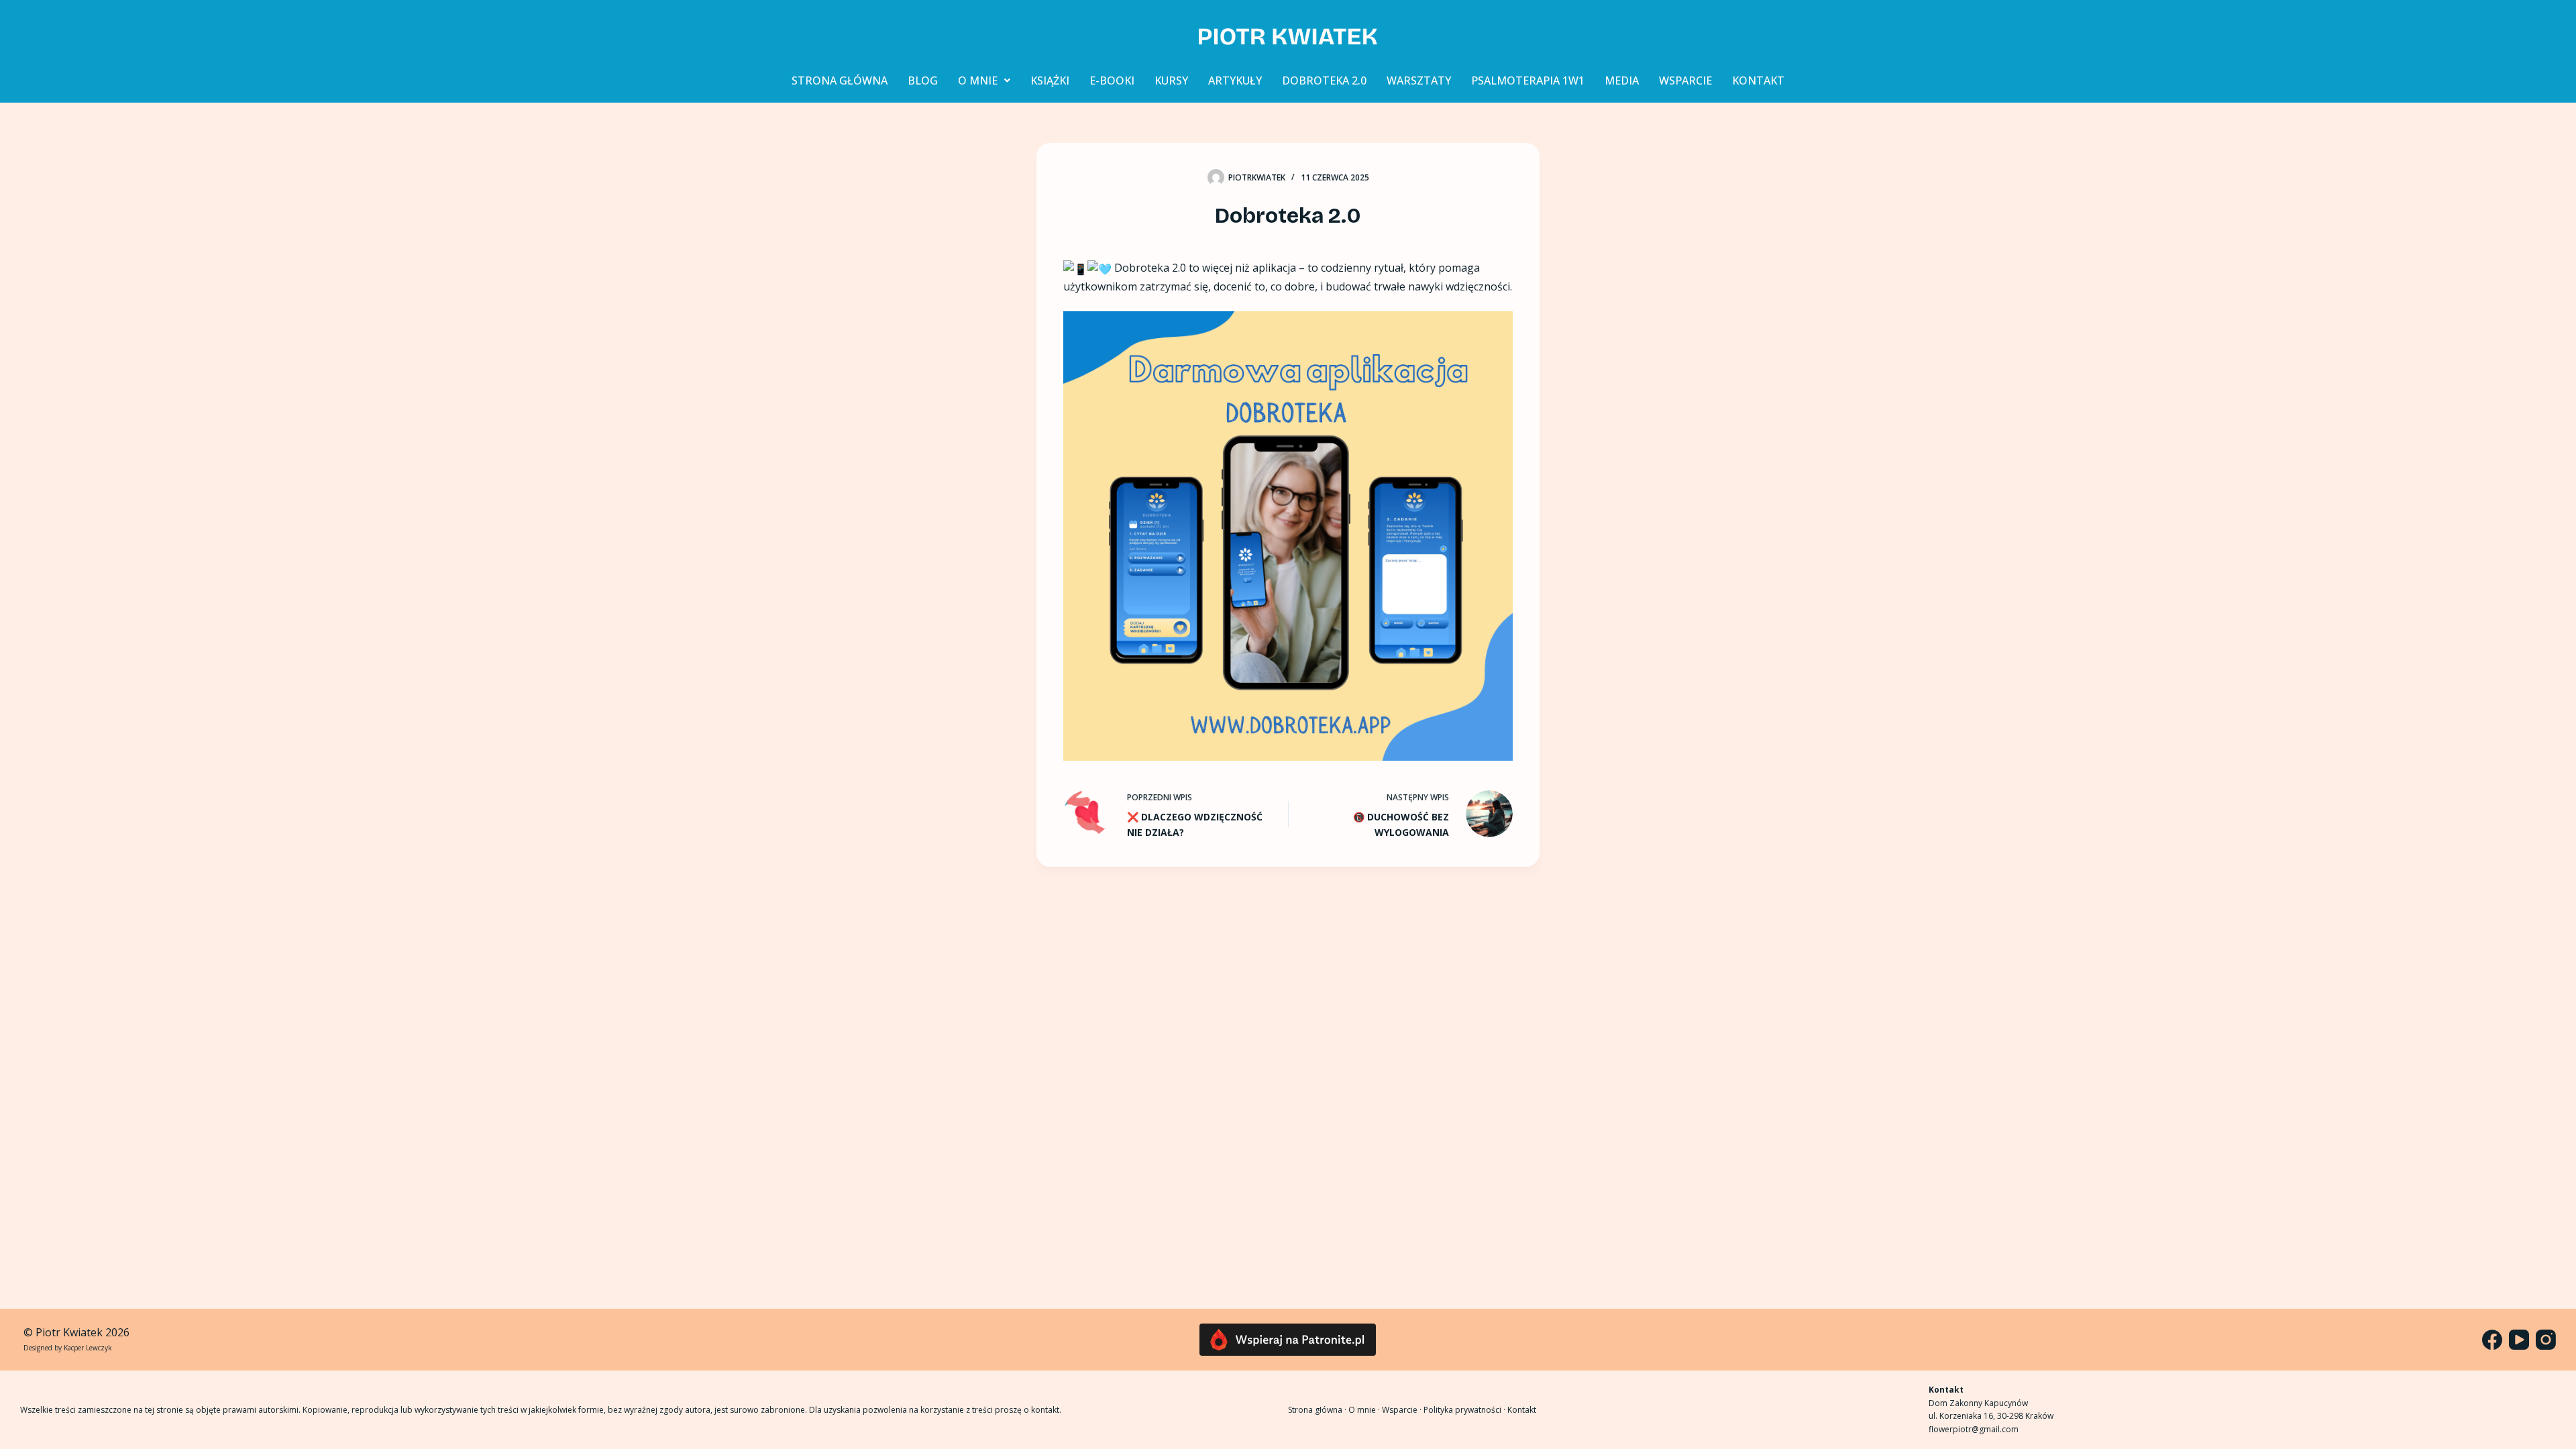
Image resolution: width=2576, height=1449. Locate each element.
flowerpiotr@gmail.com (1974, 1429)
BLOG (923, 80)
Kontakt (1522, 1410)
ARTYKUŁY (1235, 80)
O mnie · (1365, 1410)
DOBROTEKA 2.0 (1324, 80)
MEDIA (1622, 80)
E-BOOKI (1112, 80)
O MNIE (978, 80)
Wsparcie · (1403, 1410)
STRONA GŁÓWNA (840, 80)
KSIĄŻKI (1050, 80)
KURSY (1171, 80)
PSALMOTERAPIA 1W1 (1528, 80)
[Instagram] (2546, 1340)
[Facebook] (2492, 1340)
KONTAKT (1758, 80)
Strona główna (1315, 1410)
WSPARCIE (1685, 80)
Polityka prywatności (1462, 1410)
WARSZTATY (1419, 80)
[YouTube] (2519, 1340)
